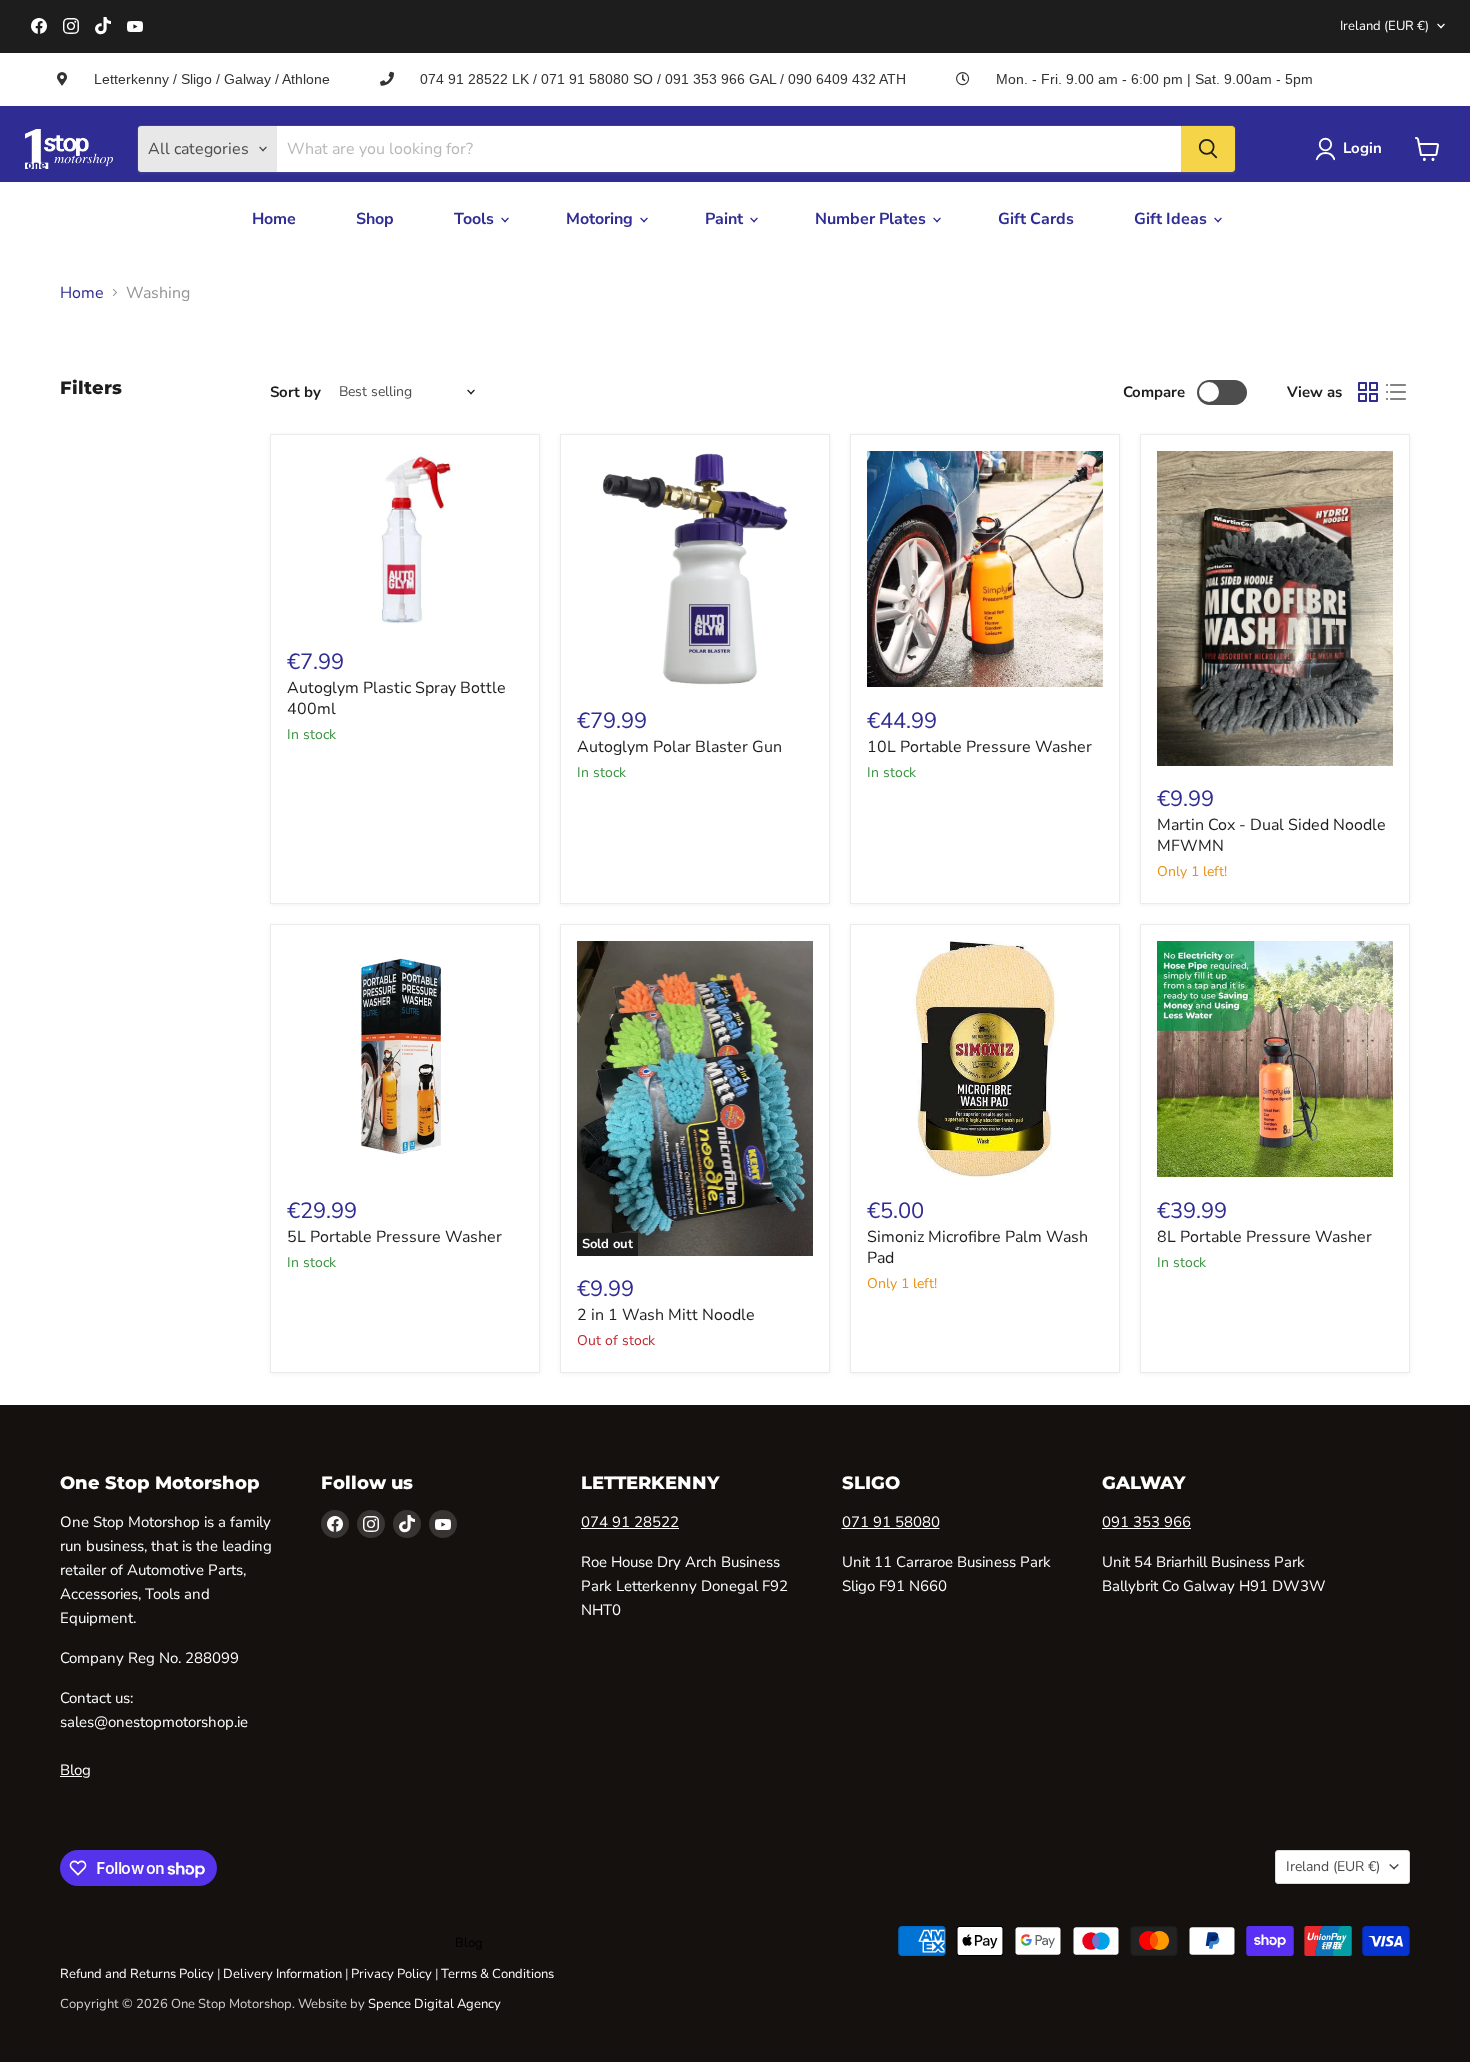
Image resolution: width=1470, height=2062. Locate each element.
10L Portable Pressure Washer (979, 747)
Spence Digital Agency (434, 2004)
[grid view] (1368, 392)
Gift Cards (1036, 219)
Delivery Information (282, 1974)
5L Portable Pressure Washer (394, 1237)
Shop (375, 219)
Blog (75, 1770)
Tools (476, 219)
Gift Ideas (1172, 219)
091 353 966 (1146, 1522)
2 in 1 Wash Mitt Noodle (666, 1315)
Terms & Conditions (497, 1974)
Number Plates (872, 219)
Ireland (1384, 26)
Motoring (601, 219)
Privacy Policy (391, 1974)
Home (274, 219)
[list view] (1396, 392)
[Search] (1208, 149)
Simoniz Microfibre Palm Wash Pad (977, 1247)
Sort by (295, 392)
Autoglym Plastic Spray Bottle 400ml (396, 698)
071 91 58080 (891, 1522)
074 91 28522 (630, 1522)
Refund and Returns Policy (137, 1974)
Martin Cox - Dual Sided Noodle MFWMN (1271, 835)
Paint (726, 219)
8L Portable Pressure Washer (1264, 1237)
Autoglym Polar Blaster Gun (679, 747)
